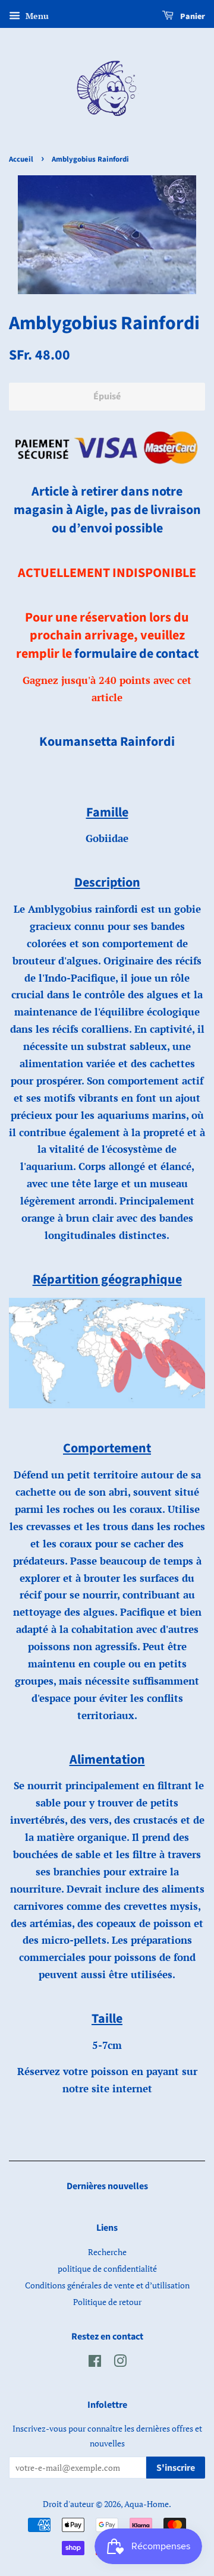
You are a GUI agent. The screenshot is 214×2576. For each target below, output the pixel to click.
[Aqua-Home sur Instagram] (120, 2363)
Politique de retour (107, 2302)
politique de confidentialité (107, 2268)
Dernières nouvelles (107, 2186)
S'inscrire (176, 2468)
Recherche (107, 2252)
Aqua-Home (147, 2504)
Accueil (21, 159)
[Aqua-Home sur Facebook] (95, 2363)
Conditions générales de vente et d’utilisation (107, 2285)
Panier (192, 17)
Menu (36, 16)
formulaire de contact (136, 654)
